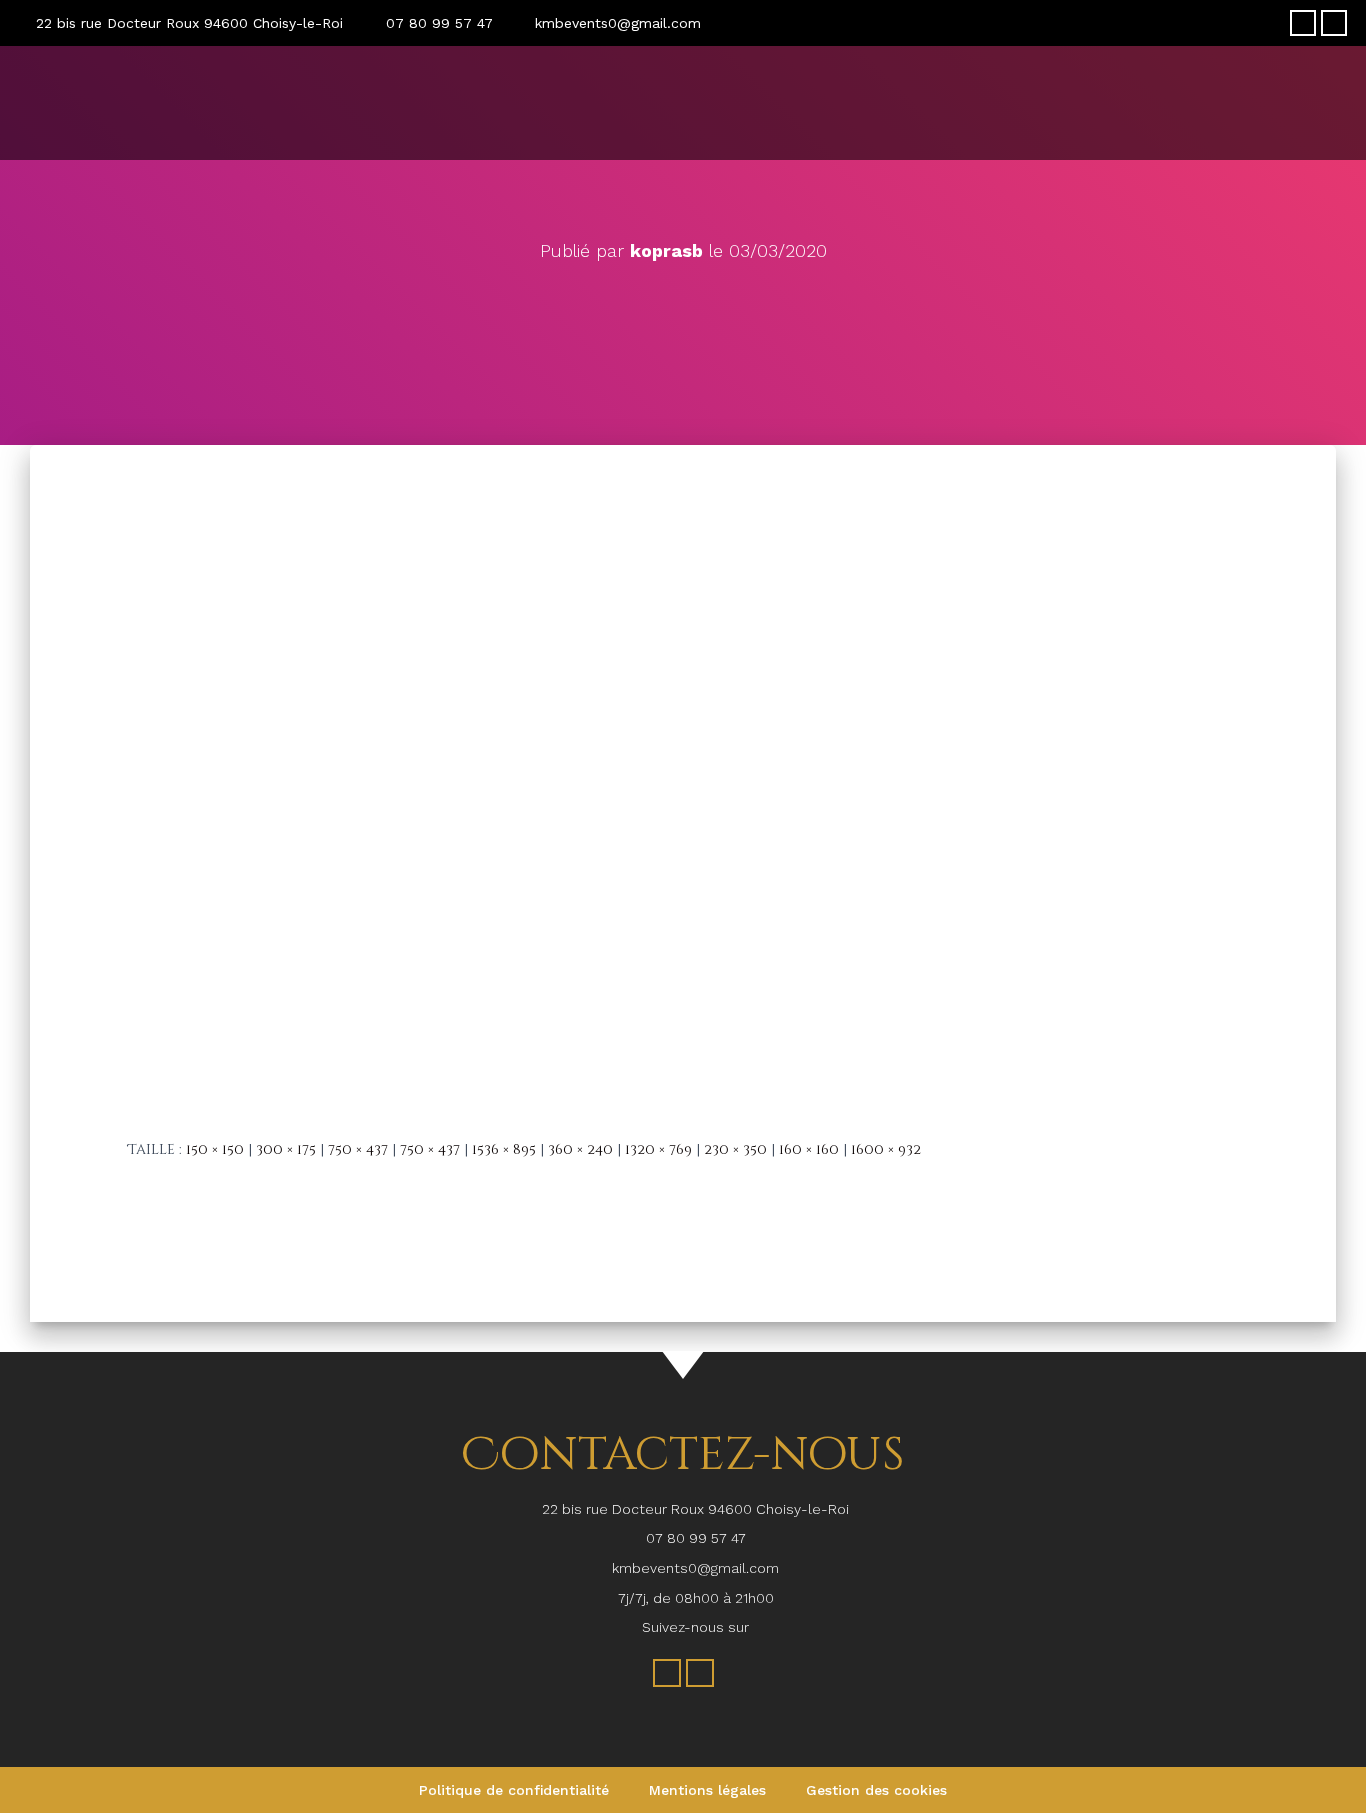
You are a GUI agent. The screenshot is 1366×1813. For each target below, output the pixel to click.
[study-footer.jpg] (683, 777)
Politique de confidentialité (514, 1790)
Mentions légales (707, 1790)
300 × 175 (286, 1149)
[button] (1332, 98)
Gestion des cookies (876, 1790)
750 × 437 (358, 1149)
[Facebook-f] (1303, 23)
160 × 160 (809, 1149)
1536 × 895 (504, 1149)
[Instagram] (1334, 23)
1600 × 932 (886, 1149)
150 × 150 (215, 1149)
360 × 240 (580, 1149)
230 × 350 (735, 1149)
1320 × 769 (658, 1149)
